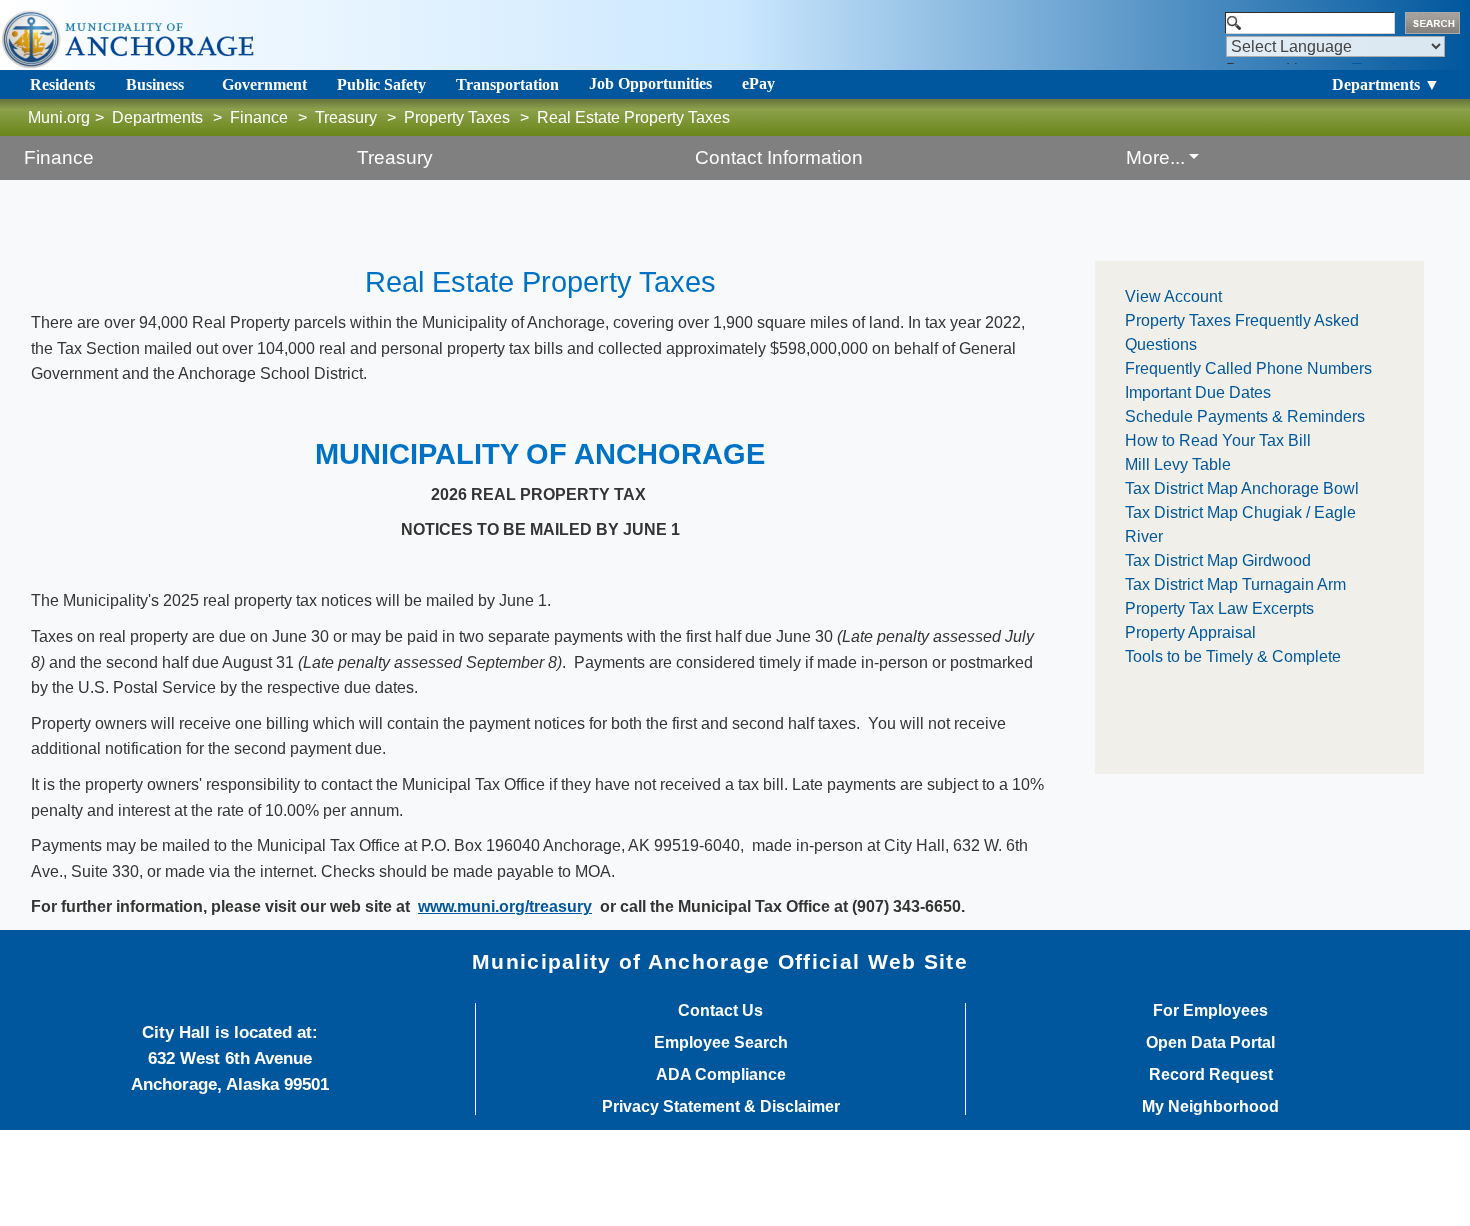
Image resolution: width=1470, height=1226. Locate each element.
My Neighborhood (1210, 1107)
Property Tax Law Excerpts (1219, 608)
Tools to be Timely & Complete (1233, 656)
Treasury (346, 117)
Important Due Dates (1198, 392)
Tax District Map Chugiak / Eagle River (1240, 524)
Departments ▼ (1386, 84)
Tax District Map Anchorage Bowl (1242, 488)
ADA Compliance (721, 1075)
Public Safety (381, 84)
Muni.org (59, 117)
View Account (1173, 296)
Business (155, 84)
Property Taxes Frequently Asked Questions (1242, 332)
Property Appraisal (1190, 632)
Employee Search (721, 1043)
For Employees (1210, 1011)
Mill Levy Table (1178, 464)
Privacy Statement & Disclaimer (721, 1107)
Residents (62, 84)
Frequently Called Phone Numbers (1248, 368)
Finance (259, 117)
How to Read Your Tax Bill (1218, 440)
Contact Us (720, 1011)
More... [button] (1155, 157)
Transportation (507, 84)
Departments (157, 117)
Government (264, 84)
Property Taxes (457, 117)
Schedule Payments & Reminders (1245, 416)
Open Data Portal (1210, 1043)
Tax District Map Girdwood (1218, 560)
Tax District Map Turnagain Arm (1235, 584)
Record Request (1211, 1075)
